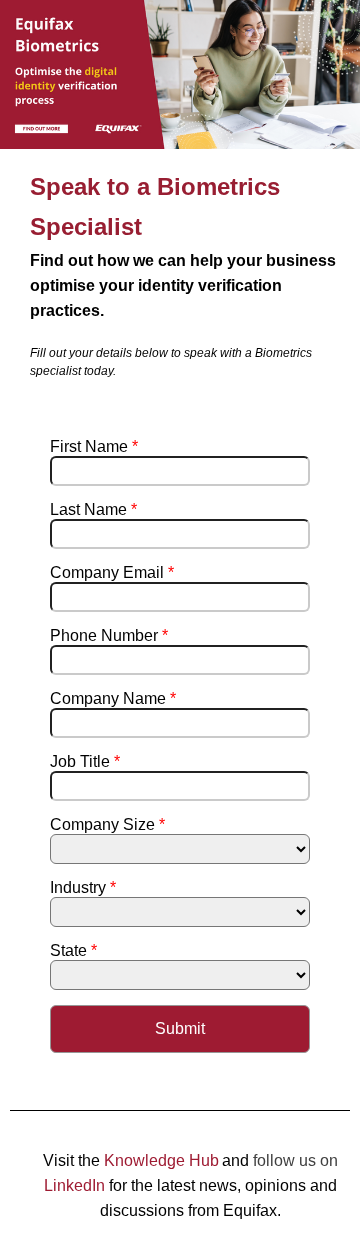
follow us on (295, 1160)
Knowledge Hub (161, 1160)
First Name (94, 446)
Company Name (113, 698)
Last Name (93, 509)
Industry (83, 887)
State (73, 950)
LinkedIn (74, 1185)
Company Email (112, 572)
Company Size (107, 824)
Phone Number (109, 635)
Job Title (85, 761)
